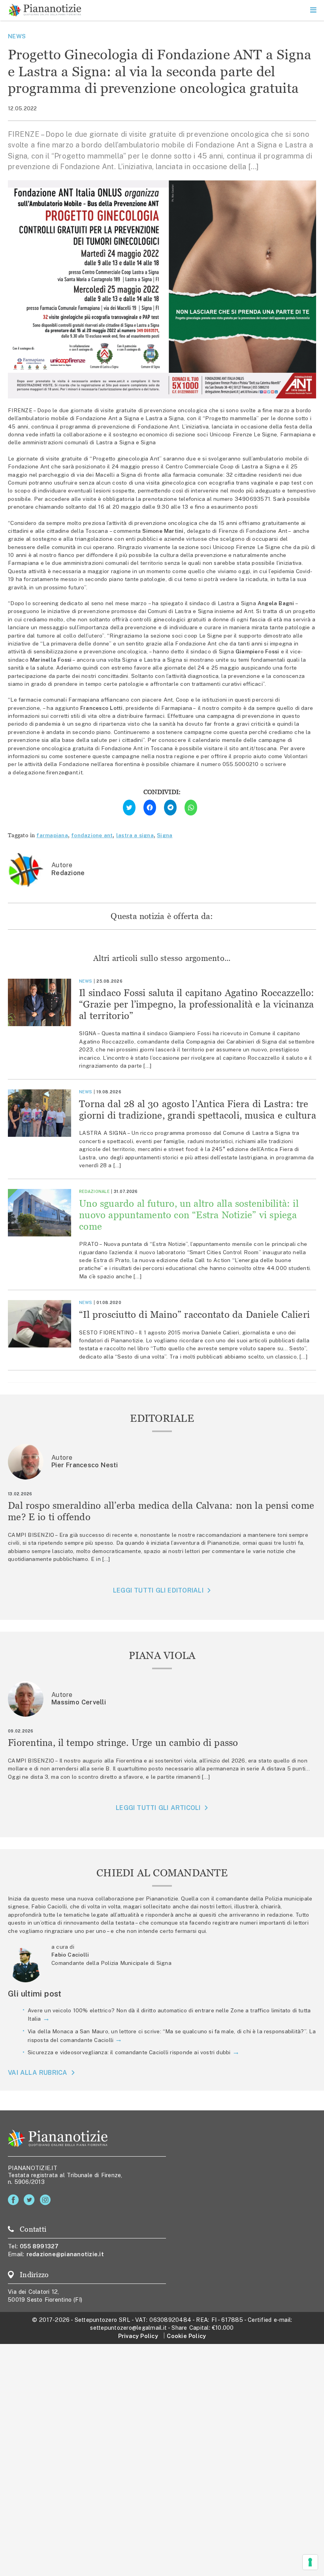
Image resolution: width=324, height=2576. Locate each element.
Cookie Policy (186, 2336)
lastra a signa (135, 835)
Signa (165, 835)
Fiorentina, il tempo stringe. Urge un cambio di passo (123, 1743)
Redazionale (94, 1191)
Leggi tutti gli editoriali (158, 1590)
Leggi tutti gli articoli (158, 1808)
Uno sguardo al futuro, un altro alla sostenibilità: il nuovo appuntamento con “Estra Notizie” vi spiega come (189, 1215)
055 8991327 (39, 2246)
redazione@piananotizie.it (65, 2254)
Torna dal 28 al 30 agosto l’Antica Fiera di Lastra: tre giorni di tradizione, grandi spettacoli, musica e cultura (198, 1110)
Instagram (47, 2200)
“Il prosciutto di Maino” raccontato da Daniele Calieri (194, 1314)
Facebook (15, 2200)
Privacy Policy (138, 2336)
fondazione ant (92, 835)
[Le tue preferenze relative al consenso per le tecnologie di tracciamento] (310, 2562)
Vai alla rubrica (38, 2073)
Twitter (31, 2200)
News (17, 36)
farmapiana (52, 835)
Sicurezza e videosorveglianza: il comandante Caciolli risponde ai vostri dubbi (129, 2052)
